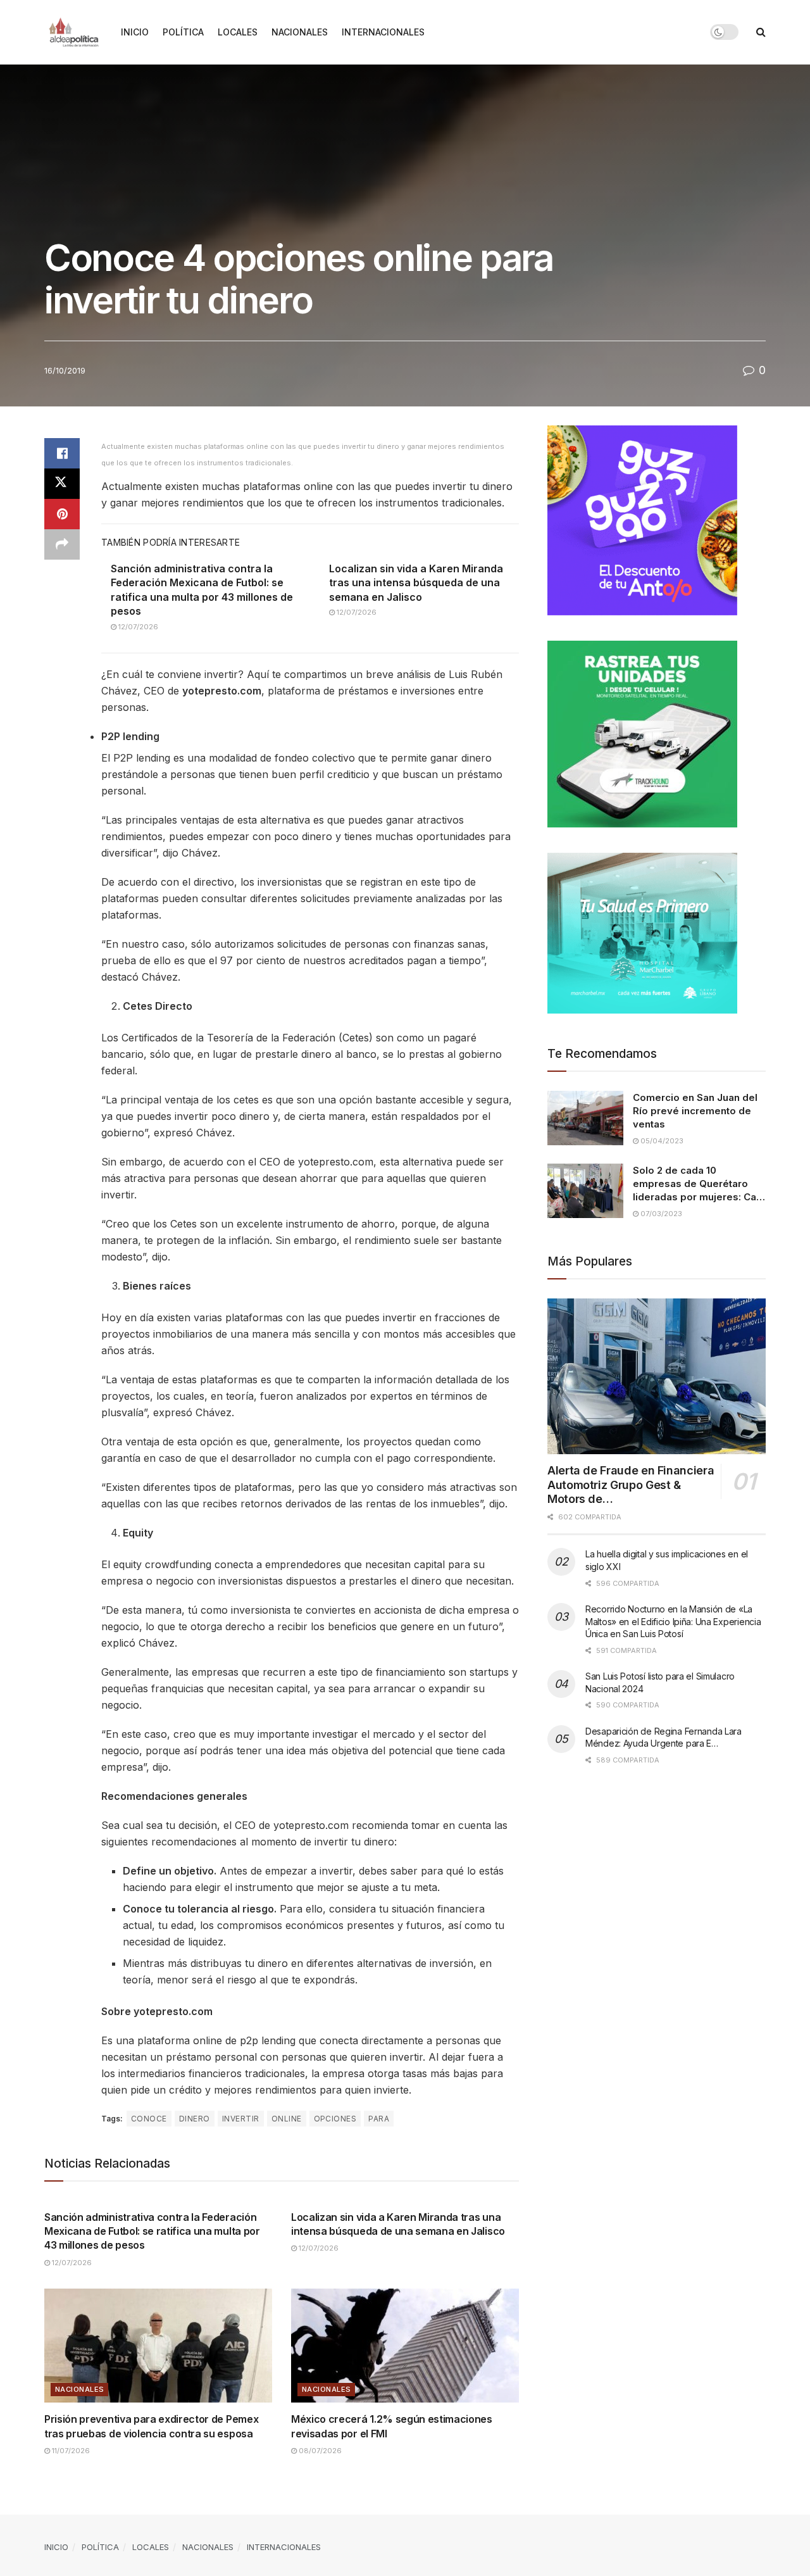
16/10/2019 (65, 370)
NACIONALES (300, 32)
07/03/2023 (660, 1214)
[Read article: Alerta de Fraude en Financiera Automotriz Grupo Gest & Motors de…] (657, 1377)
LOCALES (238, 32)
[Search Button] (761, 32)
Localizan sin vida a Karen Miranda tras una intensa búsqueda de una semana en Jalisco (416, 583)
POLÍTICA (183, 32)
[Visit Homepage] (74, 32)
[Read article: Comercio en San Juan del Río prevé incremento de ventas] (585, 1118)
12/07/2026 (137, 627)
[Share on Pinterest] (62, 514)
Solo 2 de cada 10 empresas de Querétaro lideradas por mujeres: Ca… (699, 1184)
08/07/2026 (319, 2451)
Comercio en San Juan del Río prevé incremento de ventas (695, 1111)
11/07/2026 (70, 2451)
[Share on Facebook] (62, 453)
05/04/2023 (661, 1141)
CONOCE (149, 2119)
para (379, 2119)
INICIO (135, 32)
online (287, 2119)
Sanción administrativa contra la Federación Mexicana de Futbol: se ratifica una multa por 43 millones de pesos (152, 2231)
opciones (335, 2119)
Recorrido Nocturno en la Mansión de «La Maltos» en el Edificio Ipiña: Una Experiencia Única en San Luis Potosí (673, 1621)
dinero (195, 2119)
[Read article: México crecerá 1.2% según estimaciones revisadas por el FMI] (405, 2346)
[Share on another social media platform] (62, 544)
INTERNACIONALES (383, 32)
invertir (241, 2119)
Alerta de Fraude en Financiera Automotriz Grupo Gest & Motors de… (631, 1485)
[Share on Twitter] (62, 484)
